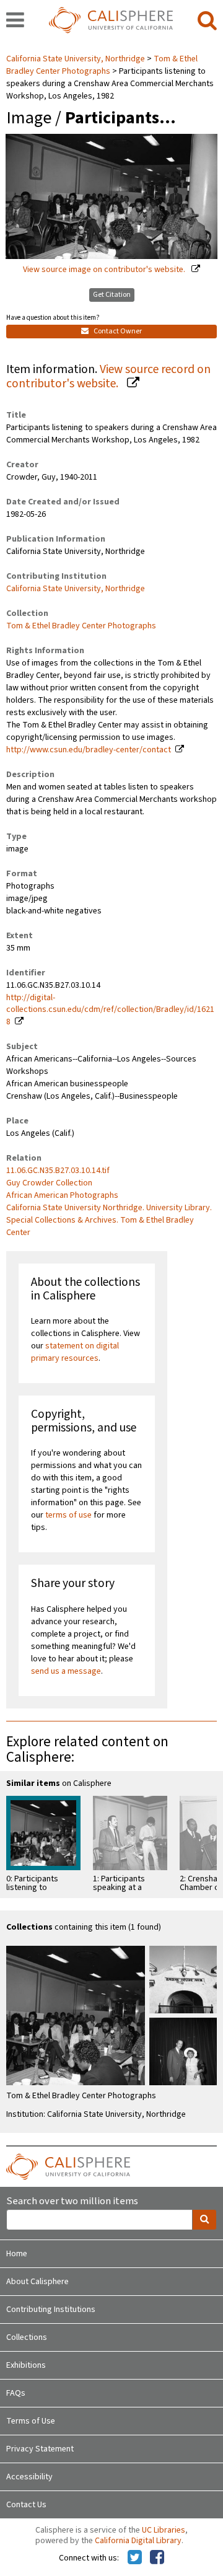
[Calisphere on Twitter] (135, 2558)
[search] (207, 21)
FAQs (16, 2393)
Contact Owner (117, 331)
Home (17, 2254)
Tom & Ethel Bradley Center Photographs (102, 65)
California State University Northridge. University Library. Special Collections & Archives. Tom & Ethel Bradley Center (109, 1220)
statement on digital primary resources (75, 1352)
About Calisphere (37, 2282)
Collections (27, 2337)
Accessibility (29, 2477)
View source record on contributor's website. (108, 376)
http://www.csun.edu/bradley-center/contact (89, 750)
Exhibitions (26, 2365)
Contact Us (26, 2505)
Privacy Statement (40, 2449)
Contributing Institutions (51, 2310)
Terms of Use (31, 2421)
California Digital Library (138, 2541)
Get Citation (112, 295)
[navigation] (15, 21)
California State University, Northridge (77, 59)
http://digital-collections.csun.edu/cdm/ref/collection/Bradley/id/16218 (110, 1010)
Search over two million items (72, 2201)
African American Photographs (62, 1195)
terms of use (68, 1515)
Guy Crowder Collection (49, 1183)
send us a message (66, 1671)
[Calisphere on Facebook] (157, 2558)
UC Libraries (164, 2530)
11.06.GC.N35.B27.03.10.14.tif (58, 1171)
